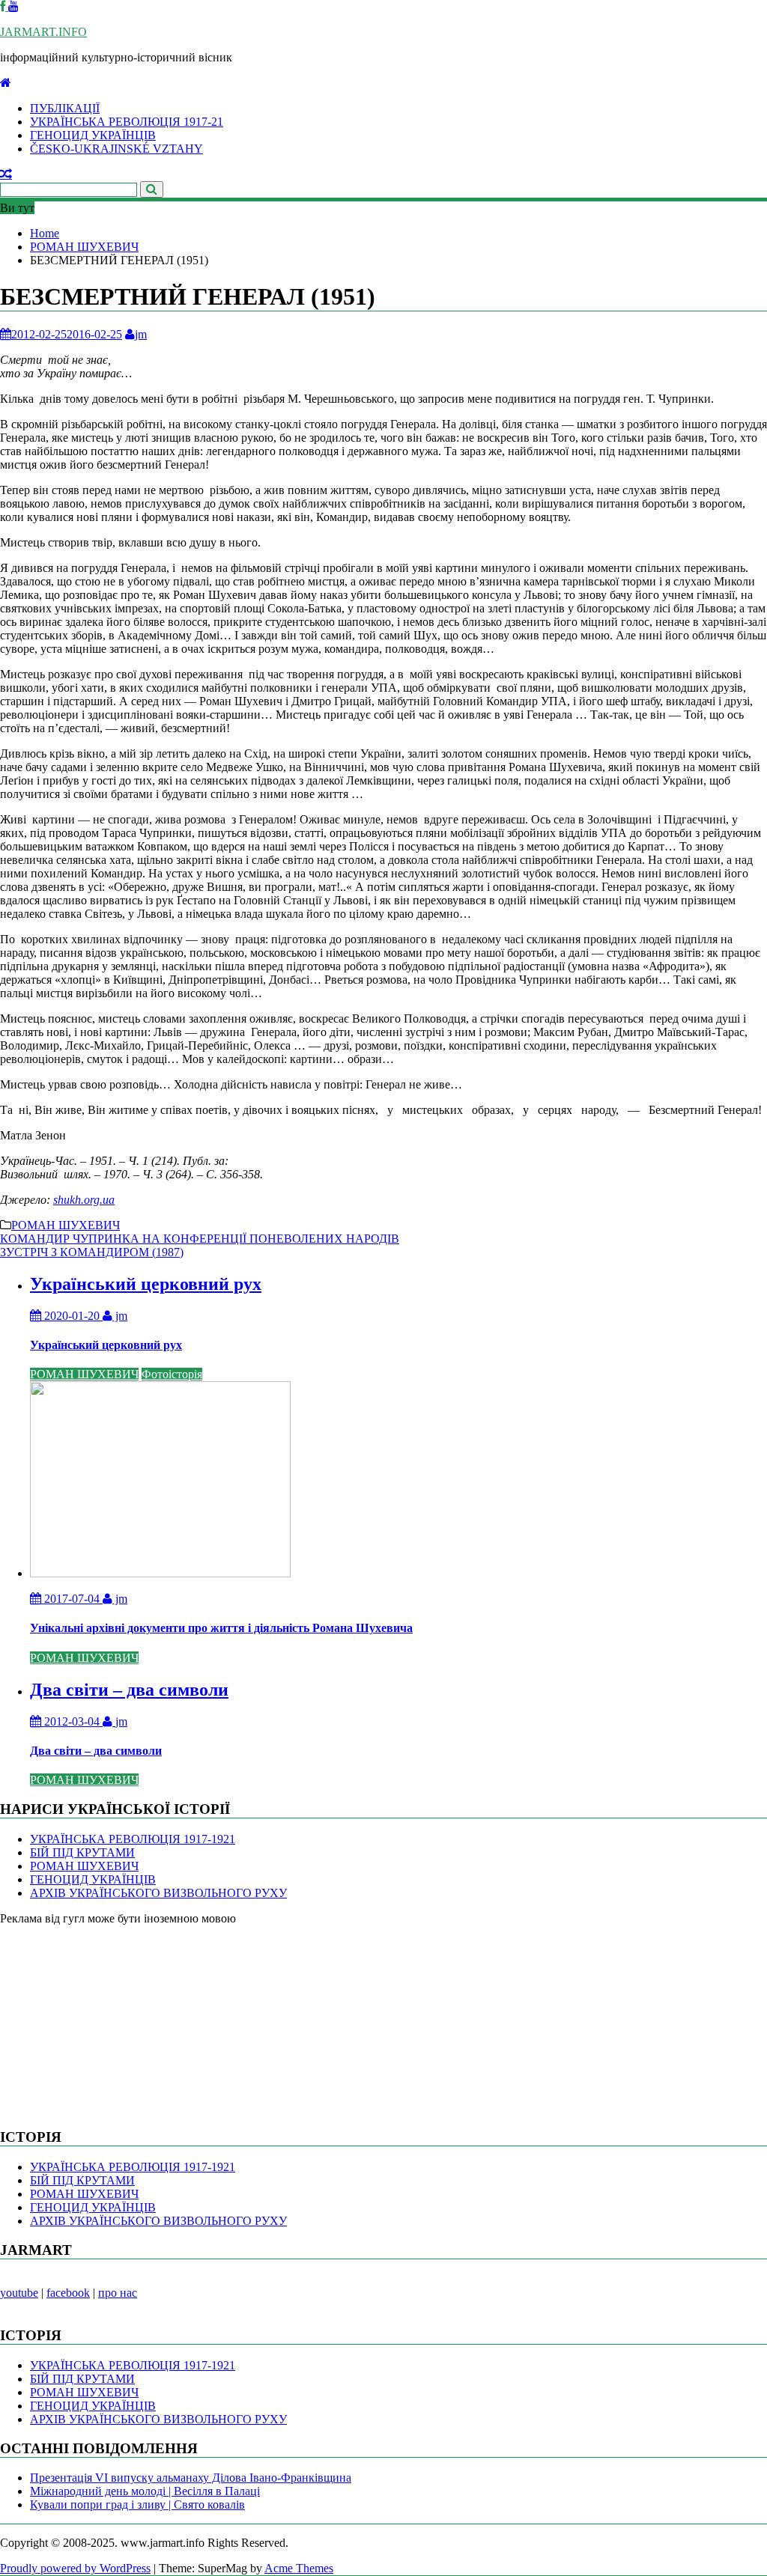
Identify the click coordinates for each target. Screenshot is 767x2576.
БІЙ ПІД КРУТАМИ (82, 1852)
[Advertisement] (112, 2019)
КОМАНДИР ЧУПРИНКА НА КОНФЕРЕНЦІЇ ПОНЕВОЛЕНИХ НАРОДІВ (200, 1239)
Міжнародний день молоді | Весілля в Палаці (145, 2491)
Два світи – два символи (129, 1690)
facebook (68, 2293)
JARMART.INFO (43, 32)
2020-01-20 (72, 1316)
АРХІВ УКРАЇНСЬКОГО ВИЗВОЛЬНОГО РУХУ (158, 1893)
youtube (19, 2293)
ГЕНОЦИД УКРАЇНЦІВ (93, 135)
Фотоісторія (172, 1374)
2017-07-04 (72, 1599)
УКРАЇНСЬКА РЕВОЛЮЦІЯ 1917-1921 (133, 1839)
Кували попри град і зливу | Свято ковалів (137, 2505)
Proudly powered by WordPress (75, 2568)
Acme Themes (299, 2568)
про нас (118, 2293)
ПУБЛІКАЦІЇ (65, 108)
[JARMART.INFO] (6, 83)
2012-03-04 (72, 1721)
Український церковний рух (146, 1284)
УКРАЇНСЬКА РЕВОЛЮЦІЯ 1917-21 (127, 122)
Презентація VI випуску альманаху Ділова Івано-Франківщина (191, 2478)
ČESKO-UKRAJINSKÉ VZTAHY (116, 149)
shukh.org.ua (84, 1200)
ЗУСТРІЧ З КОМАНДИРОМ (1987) (92, 1252)
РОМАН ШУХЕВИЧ (66, 1225)
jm (141, 334)
